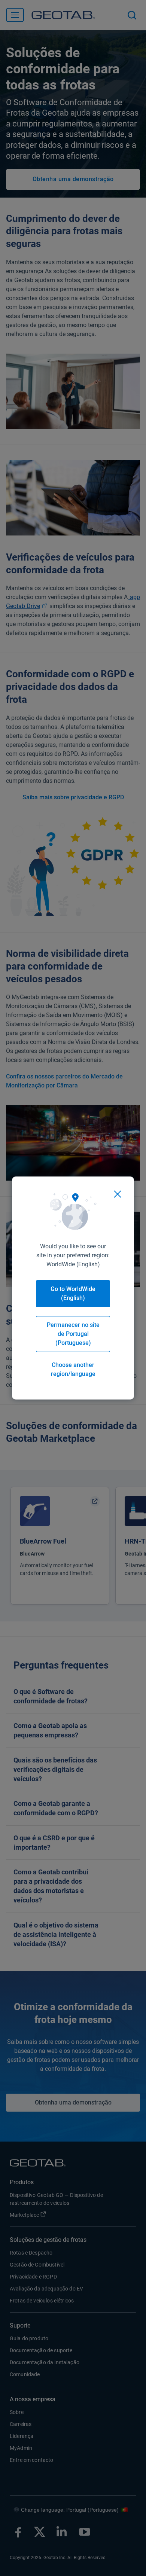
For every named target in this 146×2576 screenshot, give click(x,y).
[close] (118, 1194)
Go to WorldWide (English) (73, 1293)
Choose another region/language (73, 1369)
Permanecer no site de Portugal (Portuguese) (73, 1334)
